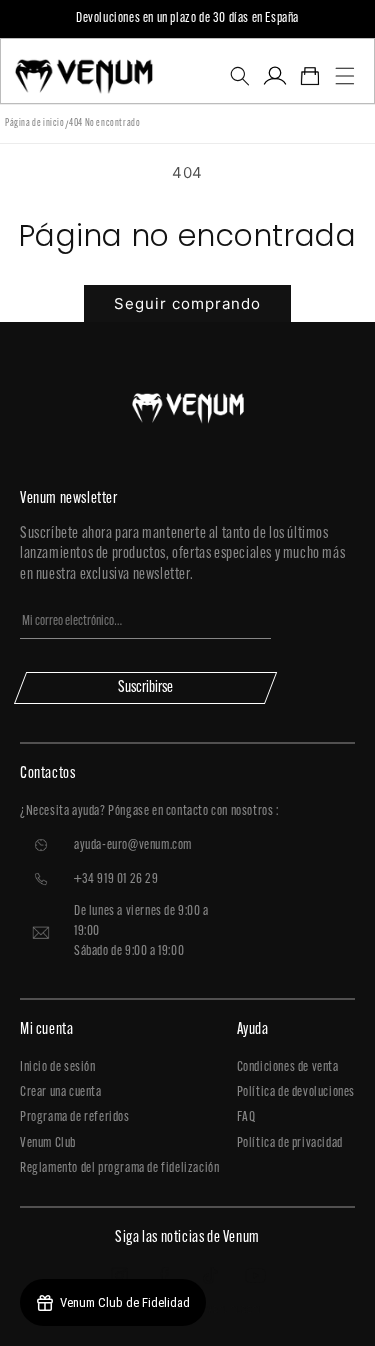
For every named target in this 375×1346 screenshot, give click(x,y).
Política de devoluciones (296, 1092)
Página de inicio (35, 123)
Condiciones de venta (288, 1067)
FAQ (246, 1117)
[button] (239, 76)
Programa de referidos (75, 1117)
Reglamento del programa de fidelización (119, 1168)
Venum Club (48, 1143)
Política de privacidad (290, 1143)
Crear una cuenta (61, 1092)
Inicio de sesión (58, 1067)
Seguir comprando (187, 303)
